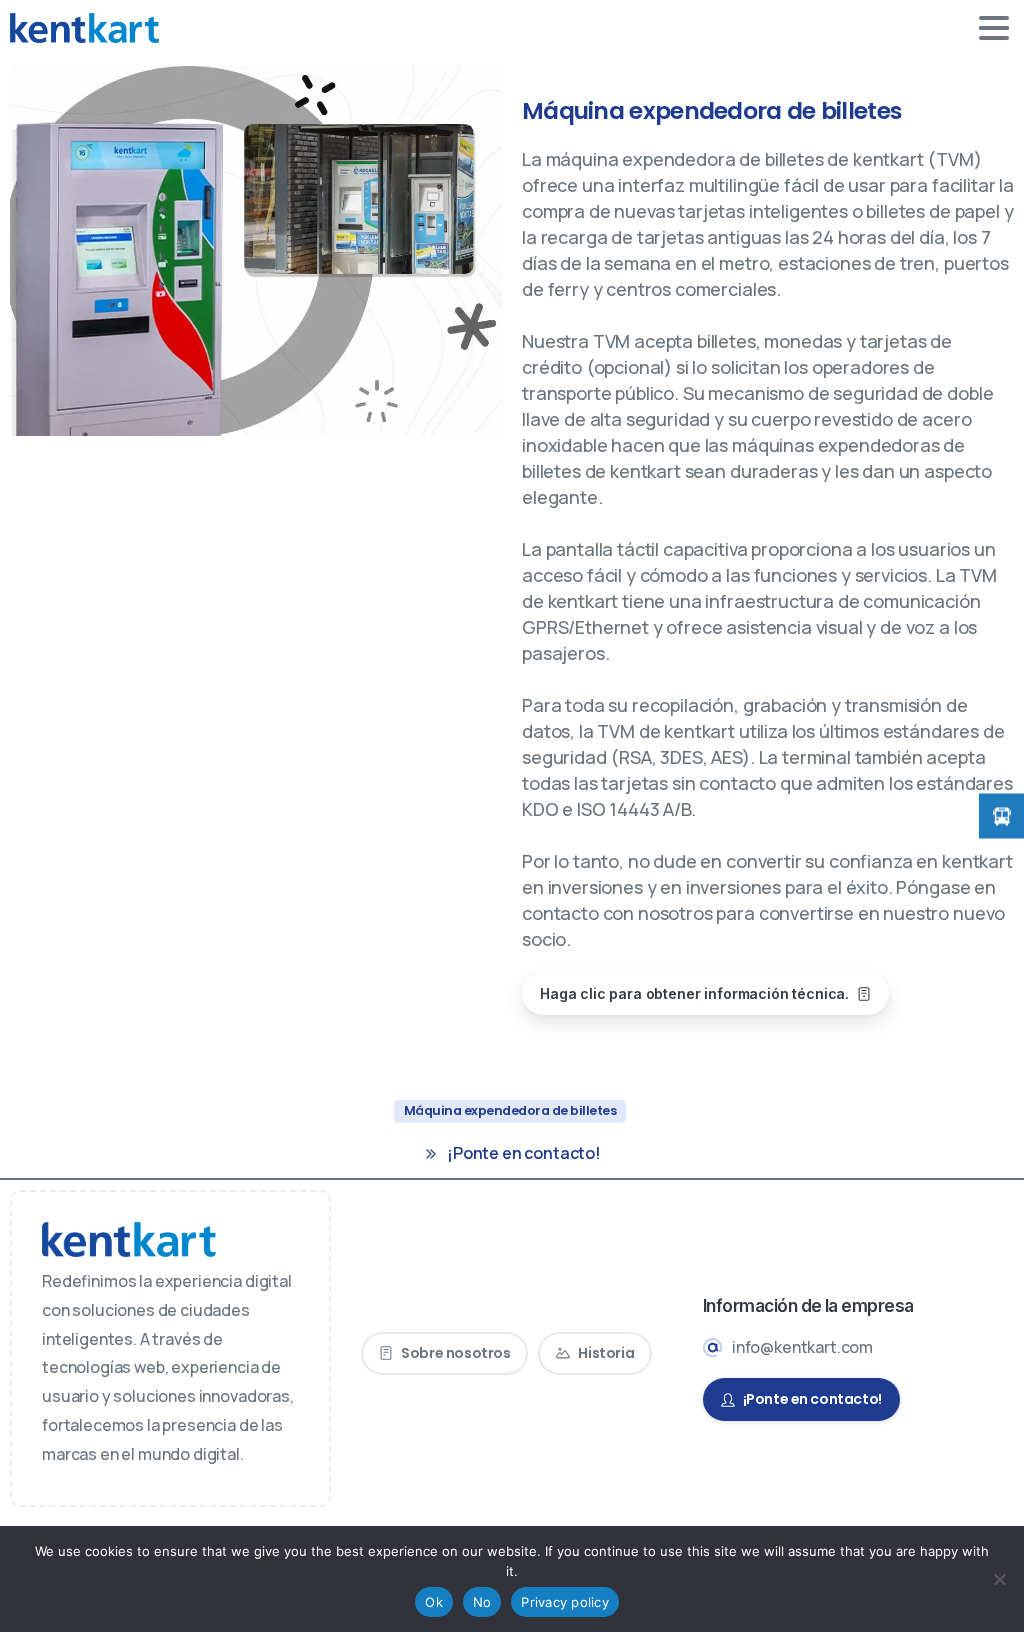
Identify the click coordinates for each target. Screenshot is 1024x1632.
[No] (999, 1579)
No (482, 1602)
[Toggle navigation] (994, 28)
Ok (434, 1602)
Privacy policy (565, 1602)
